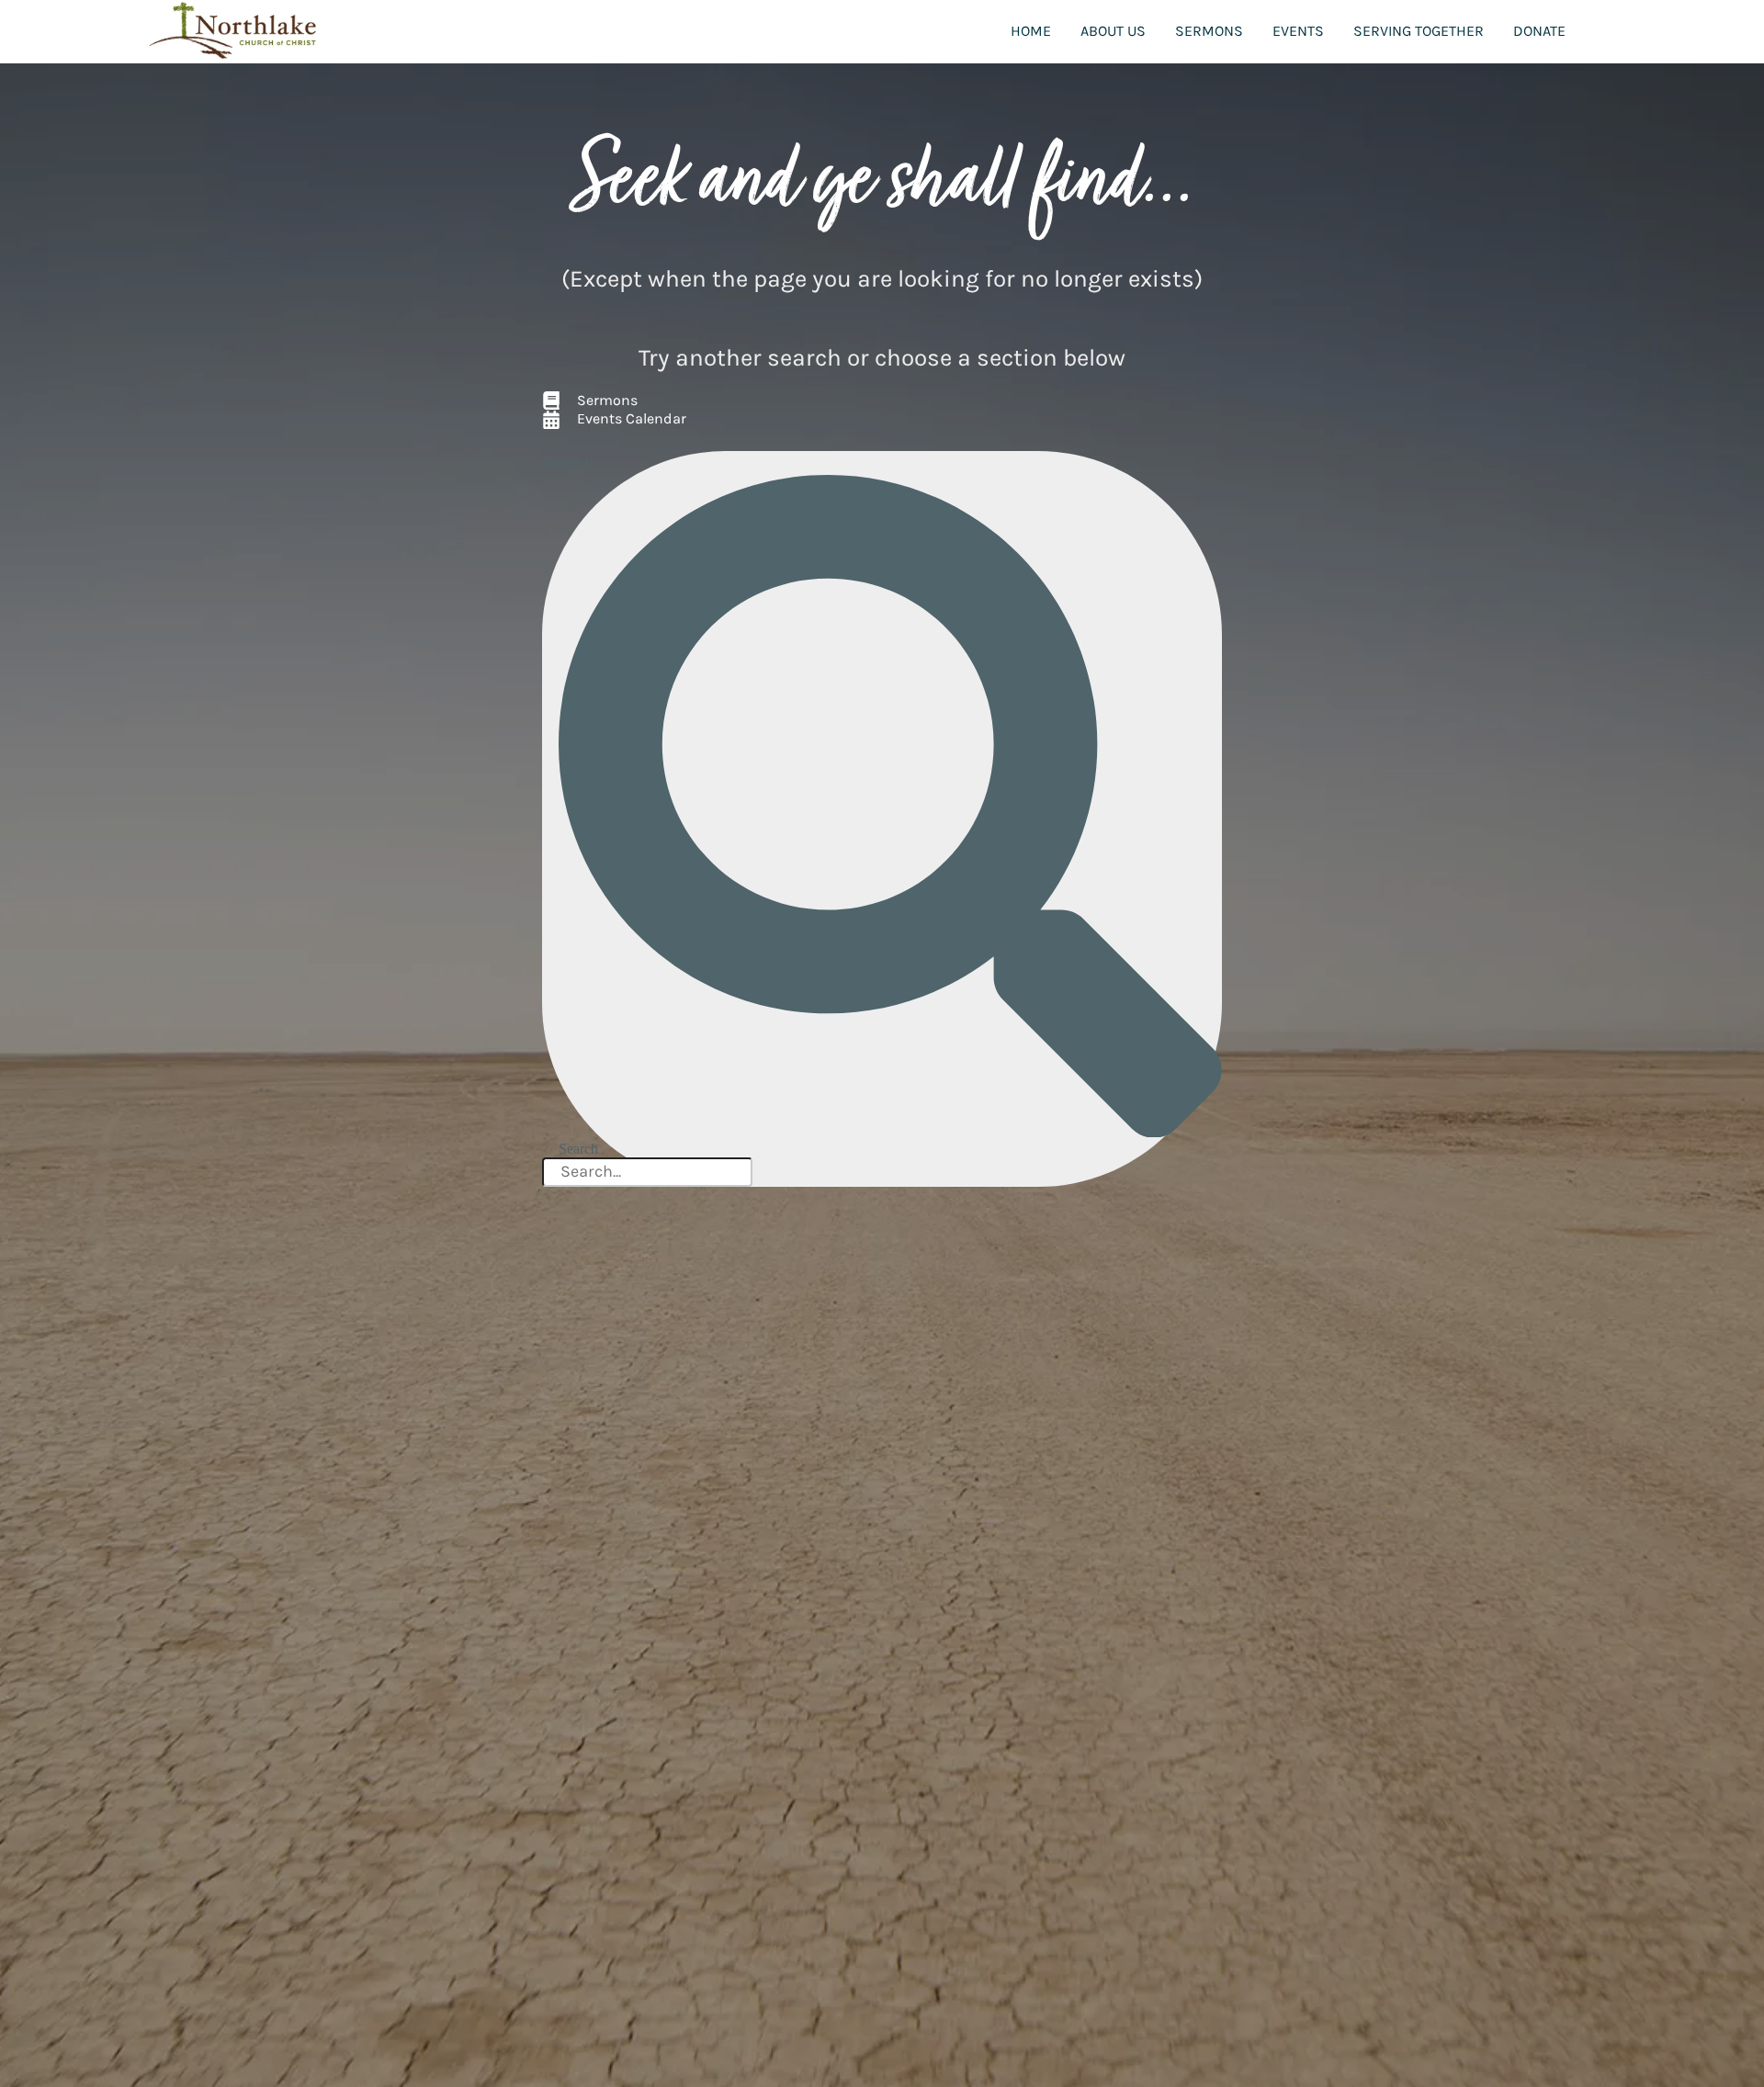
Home (1031, 31)
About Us (1113, 31)
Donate (1539, 31)
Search (568, 462)
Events (1298, 31)
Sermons (1209, 31)
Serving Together (1419, 31)
